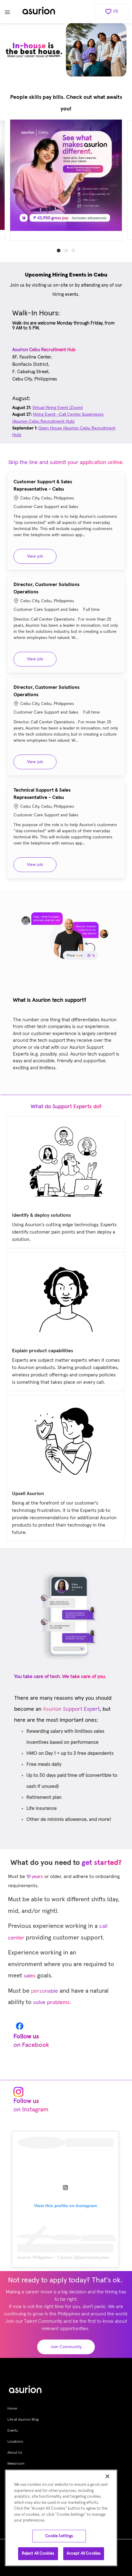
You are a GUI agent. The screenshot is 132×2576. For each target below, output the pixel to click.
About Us (15, 2453)
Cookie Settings (59, 2536)
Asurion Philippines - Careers (45, 2258)
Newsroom (16, 2464)
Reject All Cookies (38, 2554)
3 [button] (73, 251)
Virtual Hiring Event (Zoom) (58, 408)
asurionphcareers (96, 2258)
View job (42, 556)
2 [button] (66, 251)
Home (12, 2409)
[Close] (107, 2476)
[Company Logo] (39, 12)
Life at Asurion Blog (23, 2420)
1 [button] (59, 251)
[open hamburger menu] (7, 12)
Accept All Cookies (84, 2554)
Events (13, 2431)
